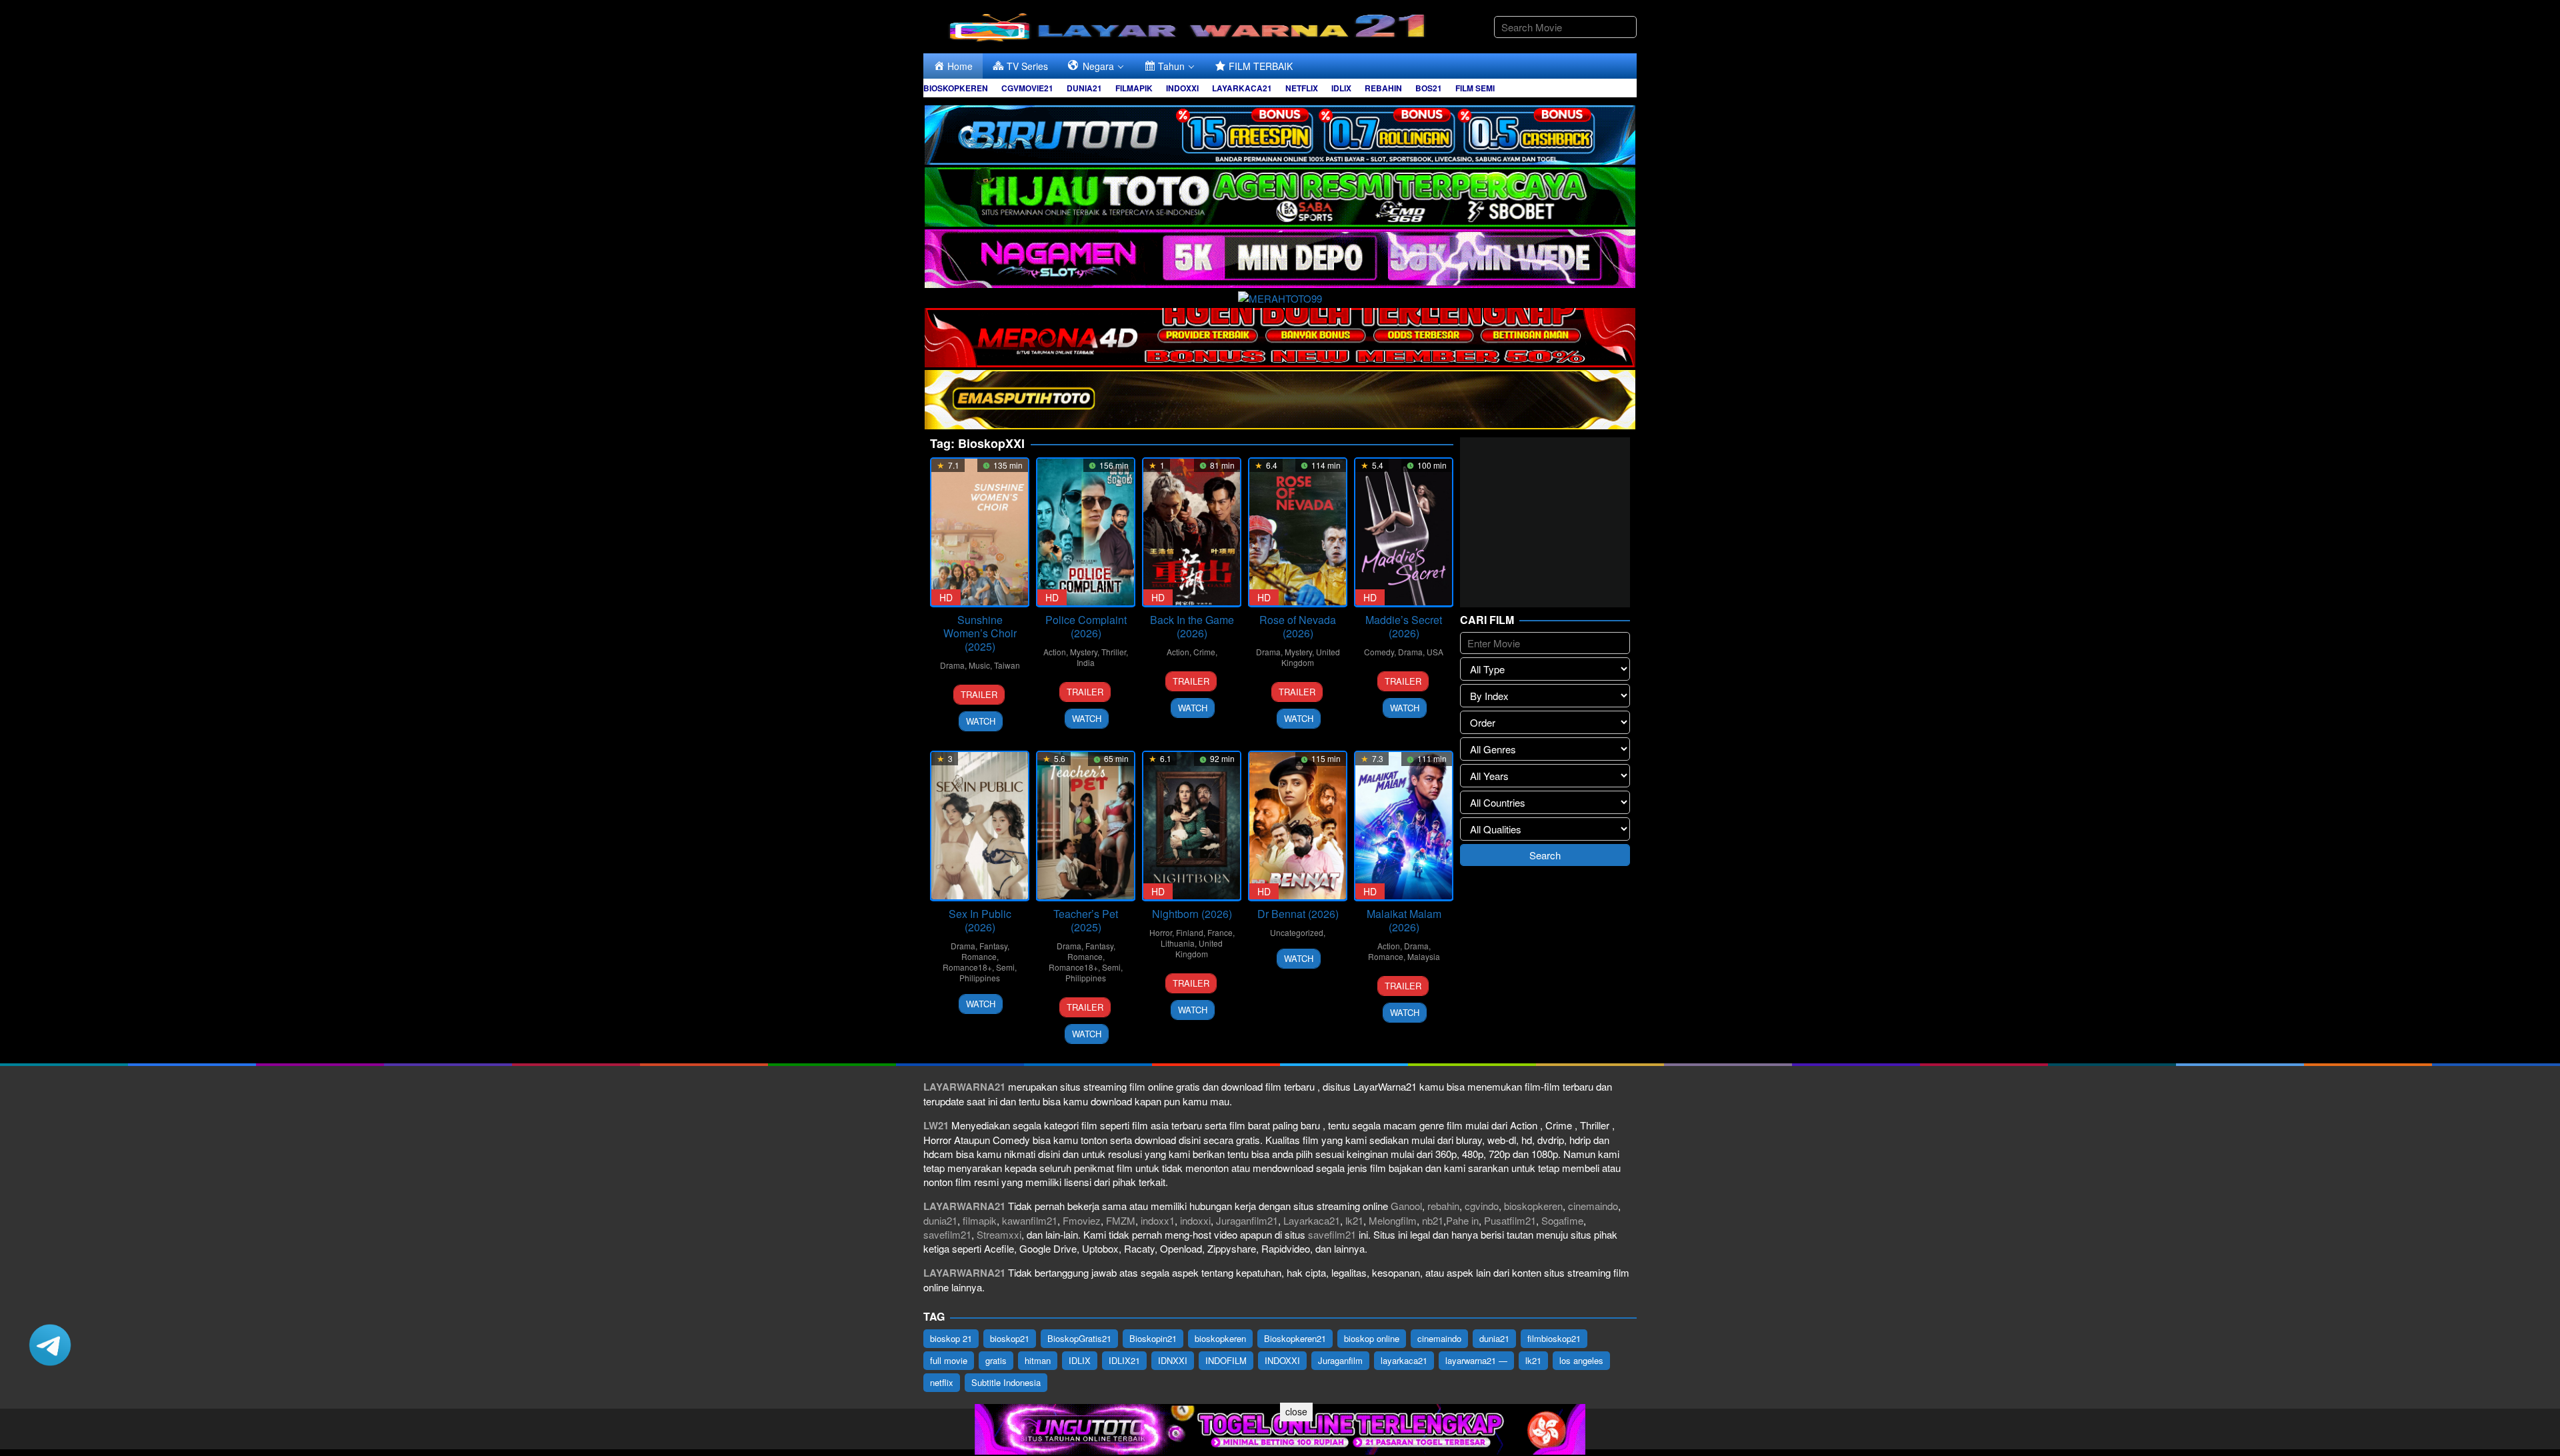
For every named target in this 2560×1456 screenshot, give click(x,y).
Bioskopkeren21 (1295, 1338)
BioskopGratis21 (1079, 1338)
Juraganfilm (1340, 1360)
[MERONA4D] (1280, 336)
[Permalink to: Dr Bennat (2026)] (1298, 826)
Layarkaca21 (1312, 1220)
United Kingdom (1311, 657)
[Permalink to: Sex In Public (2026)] (980, 826)
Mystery (1084, 652)
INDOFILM (1226, 1360)
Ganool (1406, 1206)
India (1086, 662)
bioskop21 (1010, 1338)
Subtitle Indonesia (1006, 1382)
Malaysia (1424, 956)
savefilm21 (947, 1234)
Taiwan (1007, 665)
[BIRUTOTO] (1280, 133)
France (1220, 932)
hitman (1038, 1360)
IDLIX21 (1124, 1360)
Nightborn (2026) (1192, 914)
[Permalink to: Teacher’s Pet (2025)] (1086, 826)
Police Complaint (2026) (1086, 626)
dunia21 (940, 1220)
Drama (952, 665)
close (1296, 1411)
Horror (1161, 932)
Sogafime (1562, 1220)
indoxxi (1195, 1220)
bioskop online (1372, 1338)
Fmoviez (1082, 1220)
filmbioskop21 (1554, 1338)
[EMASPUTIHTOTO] (1280, 398)
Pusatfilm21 (1510, 1220)
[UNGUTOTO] (1280, 1428)
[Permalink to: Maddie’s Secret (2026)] (1404, 532)
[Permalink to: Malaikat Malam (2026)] (1404, 826)
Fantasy (993, 946)
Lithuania (1178, 943)
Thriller (1114, 652)
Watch (981, 721)
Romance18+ (967, 967)
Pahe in (1462, 1220)
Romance (979, 956)
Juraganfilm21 (1247, 1220)
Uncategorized (1297, 932)
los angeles (1581, 1360)
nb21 (1433, 1220)
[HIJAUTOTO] (1280, 195)
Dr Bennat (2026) (1298, 914)
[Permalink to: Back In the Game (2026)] (1192, 532)
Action (1055, 652)
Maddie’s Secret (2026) (1404, 626)
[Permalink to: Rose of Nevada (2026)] (1298, 532)
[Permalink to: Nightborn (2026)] (1192, 826)
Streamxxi (999, 1234)
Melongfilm (1393, 1220)
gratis (996, 1360)
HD (946, 597)
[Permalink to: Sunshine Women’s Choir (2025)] (980, 532)
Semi (1005, 967)
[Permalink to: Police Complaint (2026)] (1086, 532)
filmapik (980, 1220)
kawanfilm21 (1030, 1220)
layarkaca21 (1404, 1360)
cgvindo (1482, 1206)
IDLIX (1080, 1360)
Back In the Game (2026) (1192, 626)
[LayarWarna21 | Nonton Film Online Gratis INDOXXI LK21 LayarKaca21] (1190, 25)
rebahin (1443, 1206)
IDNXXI (1173, 1360)
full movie (949, 1360)
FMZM (1121, 1220)
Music (979, 665)
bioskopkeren (1533, 1206)
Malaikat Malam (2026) (1404, 920)
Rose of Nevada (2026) (1298, 626)
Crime (1204, 652)
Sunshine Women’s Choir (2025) (980, 633)
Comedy (1379, 652)
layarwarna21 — (1476, 1360)
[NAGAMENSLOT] (1280, 257)
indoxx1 (1158, 1220)
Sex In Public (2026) (980, 920)
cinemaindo (1593, 1206)
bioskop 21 (951, 1338)
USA (1435, 652)
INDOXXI (1282, 1360)
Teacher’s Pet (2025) (1086, 920)
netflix (942, 1382)
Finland (1190, 932)
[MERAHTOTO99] (1280, 296)
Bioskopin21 (1153, 1338)
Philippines (980, 978)
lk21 (1354, 1220)
